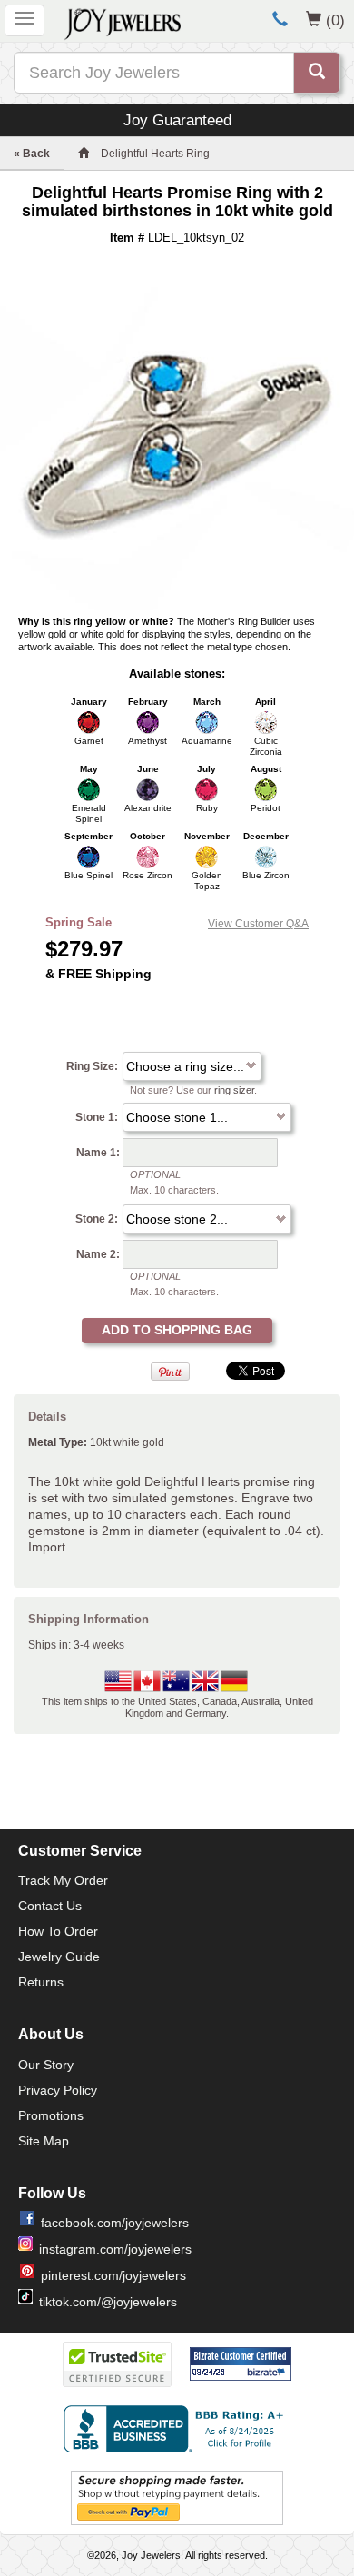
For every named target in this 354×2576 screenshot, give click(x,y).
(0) (335, 20)
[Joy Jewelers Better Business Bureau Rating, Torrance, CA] (177, 2429)
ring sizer (234, 1090)
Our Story (46, 2065)
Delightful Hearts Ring (155, 154)
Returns (41, 1982)
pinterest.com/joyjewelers (113, 2275)
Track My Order (63, 1880)
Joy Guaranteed (177, 120)
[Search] (317, 73)
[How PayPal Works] (177, 2497)
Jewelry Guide (59, 1957)
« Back (32, 154)
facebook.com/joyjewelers (115, 2223)
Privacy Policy (58, 2090)
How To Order (58, 1931)
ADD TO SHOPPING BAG (177, 1330)
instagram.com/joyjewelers (115, 2249)
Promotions (51, 2115)
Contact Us (50, 1906)
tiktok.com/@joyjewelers (108, 2302)
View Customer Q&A (258, 924)
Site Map (44, 2141)
